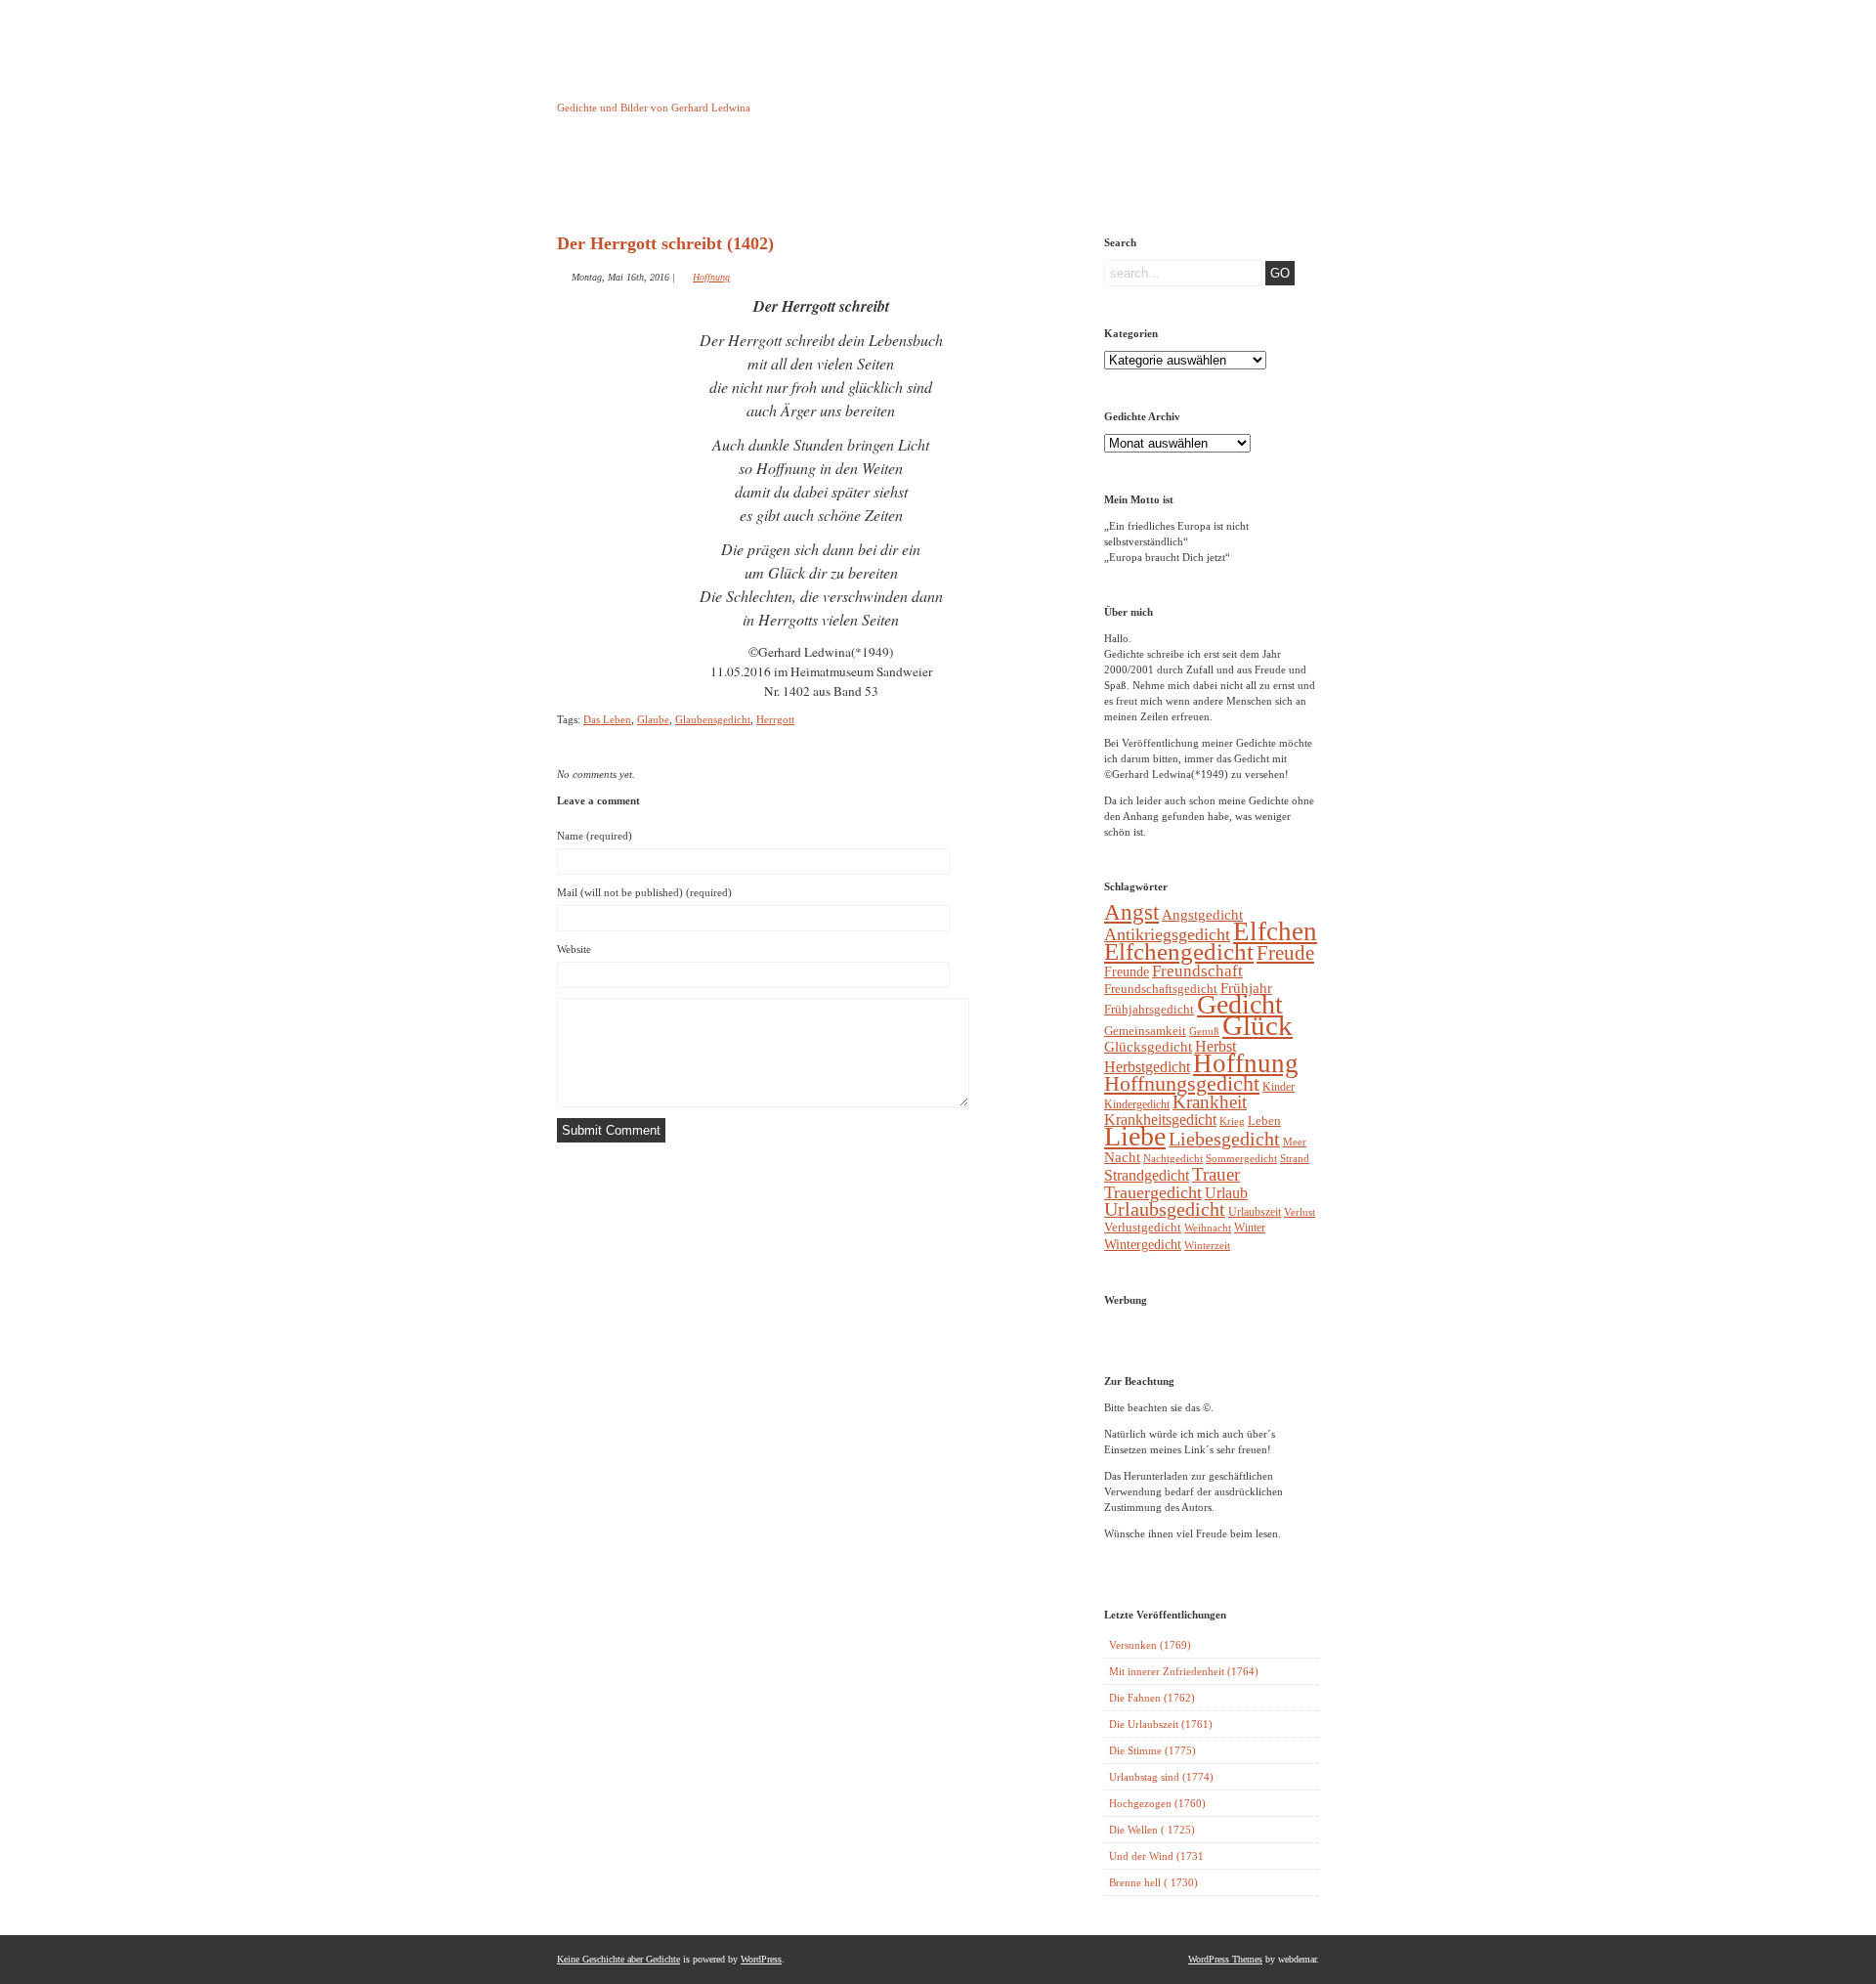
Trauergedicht (1153, 1192)
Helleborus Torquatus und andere (706, 184)
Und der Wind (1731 (1156, 1856)
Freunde (1127, 971)
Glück (1258, 1025)
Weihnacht (1208, 1228)
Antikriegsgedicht (1167, 934)
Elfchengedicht (1179, 951)
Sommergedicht (1241, 1159)
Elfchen (1275, 931)
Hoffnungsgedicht (1182, 1083)
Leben (1264, 1121)
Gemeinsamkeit (1145, 1031)
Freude (1285, 953)
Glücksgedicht (1148, 1047)
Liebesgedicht (1224, 1139)
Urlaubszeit (1255, 1212)
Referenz (1005, 179)
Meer (1295, 1142)
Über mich (1105, 179)
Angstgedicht (1202, 915)
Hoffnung (711, 277)
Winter (1250, 1228)
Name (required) (595, 836)
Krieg (1232, 1121)
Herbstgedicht (1147, 1067)
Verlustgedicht (1143, 1227)
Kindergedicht (1137, 1104)
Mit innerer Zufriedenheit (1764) (1184, 1671)
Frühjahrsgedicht (1149, 1009)
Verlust (1300, 1212)
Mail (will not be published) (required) (644, 892)
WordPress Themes (1225, 1959)
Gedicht (1240, 1004)
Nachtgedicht (1173, 1158)
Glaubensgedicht (713, 719)
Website (574, 949)
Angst (1131, 912)
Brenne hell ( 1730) (1153, 1882)
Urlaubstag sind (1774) (1161, 1777)
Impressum (806, 179)
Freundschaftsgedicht (1161, 989)
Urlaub (1226, 1193)
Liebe (1135, 1136)
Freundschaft (1197, 971)
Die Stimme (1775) (1152, 1750)
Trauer (1216, 1174)
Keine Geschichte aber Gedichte (713, 90)
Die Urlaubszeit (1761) (1161, 1724)
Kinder (1279, 1087)
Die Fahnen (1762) (1152, 1698)
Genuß (1204, 1031)
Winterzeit (1207, 1245)
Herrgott (775, 719)
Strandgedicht (1147, 1175)
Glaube (653, 719)
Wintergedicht (1143, 1244)
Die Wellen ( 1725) (1152, 1830)
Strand (1295, 1159)
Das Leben (607, 719)
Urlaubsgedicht (1165, 1209)
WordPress (761, 1959)
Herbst (1215, 1046)
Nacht (1122, 1157)
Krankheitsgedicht (1160, 1120)
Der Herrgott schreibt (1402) (665, 243)
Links (905, 179)
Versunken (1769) (1150, 1645)
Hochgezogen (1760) (1157, 1803)
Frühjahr (1246, 988)
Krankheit (1210, 1102)
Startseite (606, 179)
